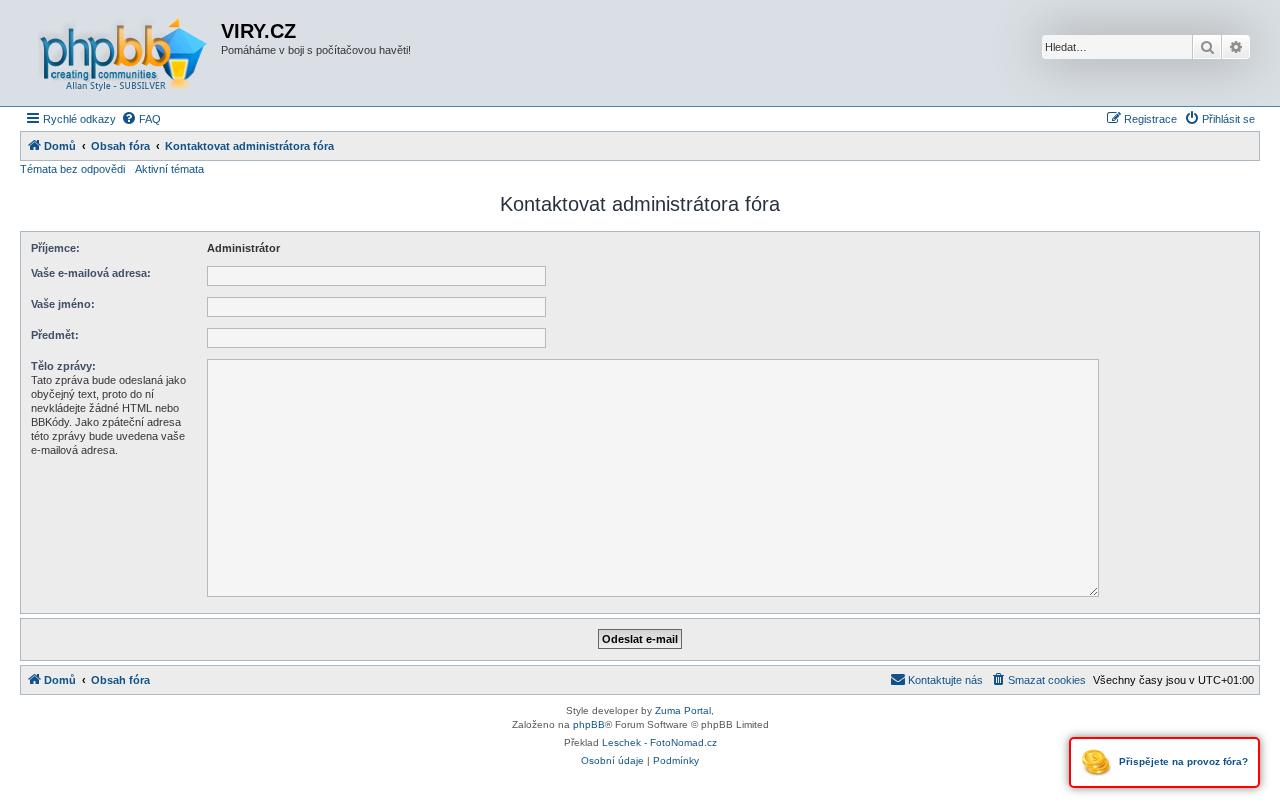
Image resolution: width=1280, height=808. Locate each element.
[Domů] (123, 53)
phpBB (589, 724)
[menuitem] (141, 119)
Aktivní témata (169, 169)
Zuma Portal (683, 710)
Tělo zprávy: (63, 366)
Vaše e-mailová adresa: (91, 273)
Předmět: (55, 335)
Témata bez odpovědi (72, 169)
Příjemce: (55, 248)
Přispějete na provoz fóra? (1182, 761)
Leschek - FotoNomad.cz (659, 742)
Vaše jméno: (63, 304)
